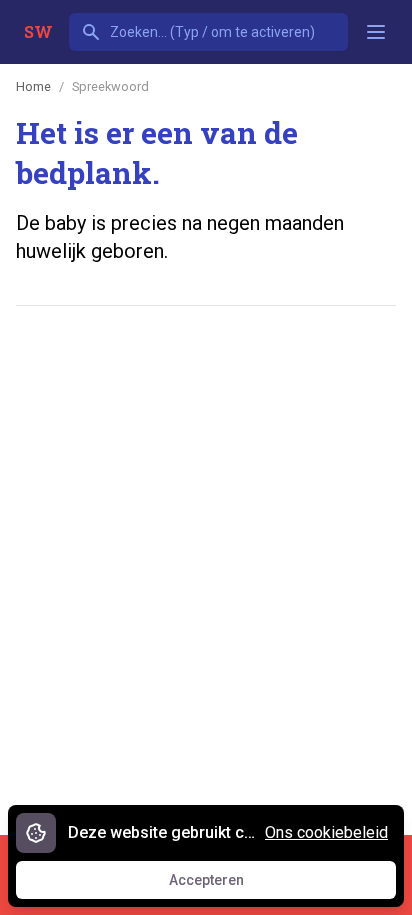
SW (38, 31)
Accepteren (225, 885)
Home (33, 86)
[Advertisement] (206, 544)
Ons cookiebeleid (326, 832)
